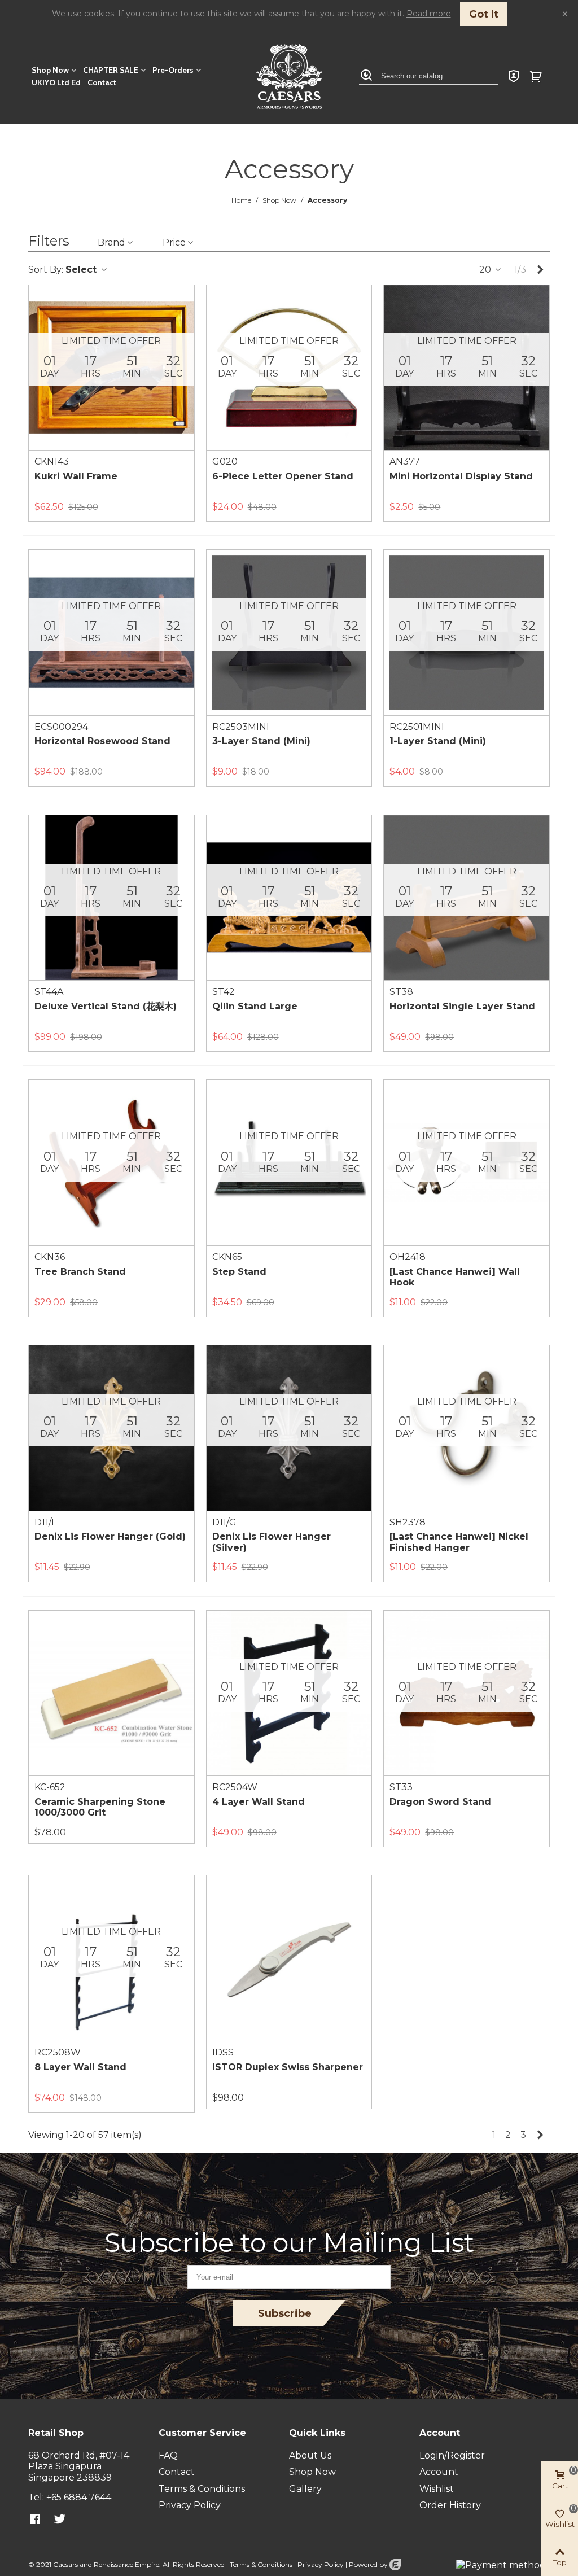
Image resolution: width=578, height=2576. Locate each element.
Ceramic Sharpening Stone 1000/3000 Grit (100, 1807)
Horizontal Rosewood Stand (102, 741)
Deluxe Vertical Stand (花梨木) (106, 1006)
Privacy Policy (321, 2564)
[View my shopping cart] (537, 76)
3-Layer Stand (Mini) (261, 741)
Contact (102, 82)
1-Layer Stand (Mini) (438, 741)
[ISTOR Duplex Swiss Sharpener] (289, 1958)
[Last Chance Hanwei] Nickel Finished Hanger (459, 1542)
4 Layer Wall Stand (259, 1802)
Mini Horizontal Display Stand (461, 476)
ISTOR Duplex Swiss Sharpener (288, 2067)
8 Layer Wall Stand (80, 2067)
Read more (429, 14)
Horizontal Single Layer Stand (462, 1006)
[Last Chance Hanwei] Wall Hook (455, 1277)
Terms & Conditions (261, 2564)
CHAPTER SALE (111, 70)
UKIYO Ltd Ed (56, 82)
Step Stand (239, 1272)
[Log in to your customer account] (514, 76)
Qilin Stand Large (255, 1006)
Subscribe (285, 2313)
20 (486, 270)
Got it (484, 14)
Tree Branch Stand (80, 1272)
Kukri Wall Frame (76, 476)
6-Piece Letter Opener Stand (283, 476)
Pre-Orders (173, 70)
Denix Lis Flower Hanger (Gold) (110, 1536)
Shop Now (50, 70)
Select (82, 270)
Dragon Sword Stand (440, 1802)
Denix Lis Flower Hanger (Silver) (272, 1542)
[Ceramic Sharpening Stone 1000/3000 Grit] (111, 1693)
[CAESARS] (289, 76)
